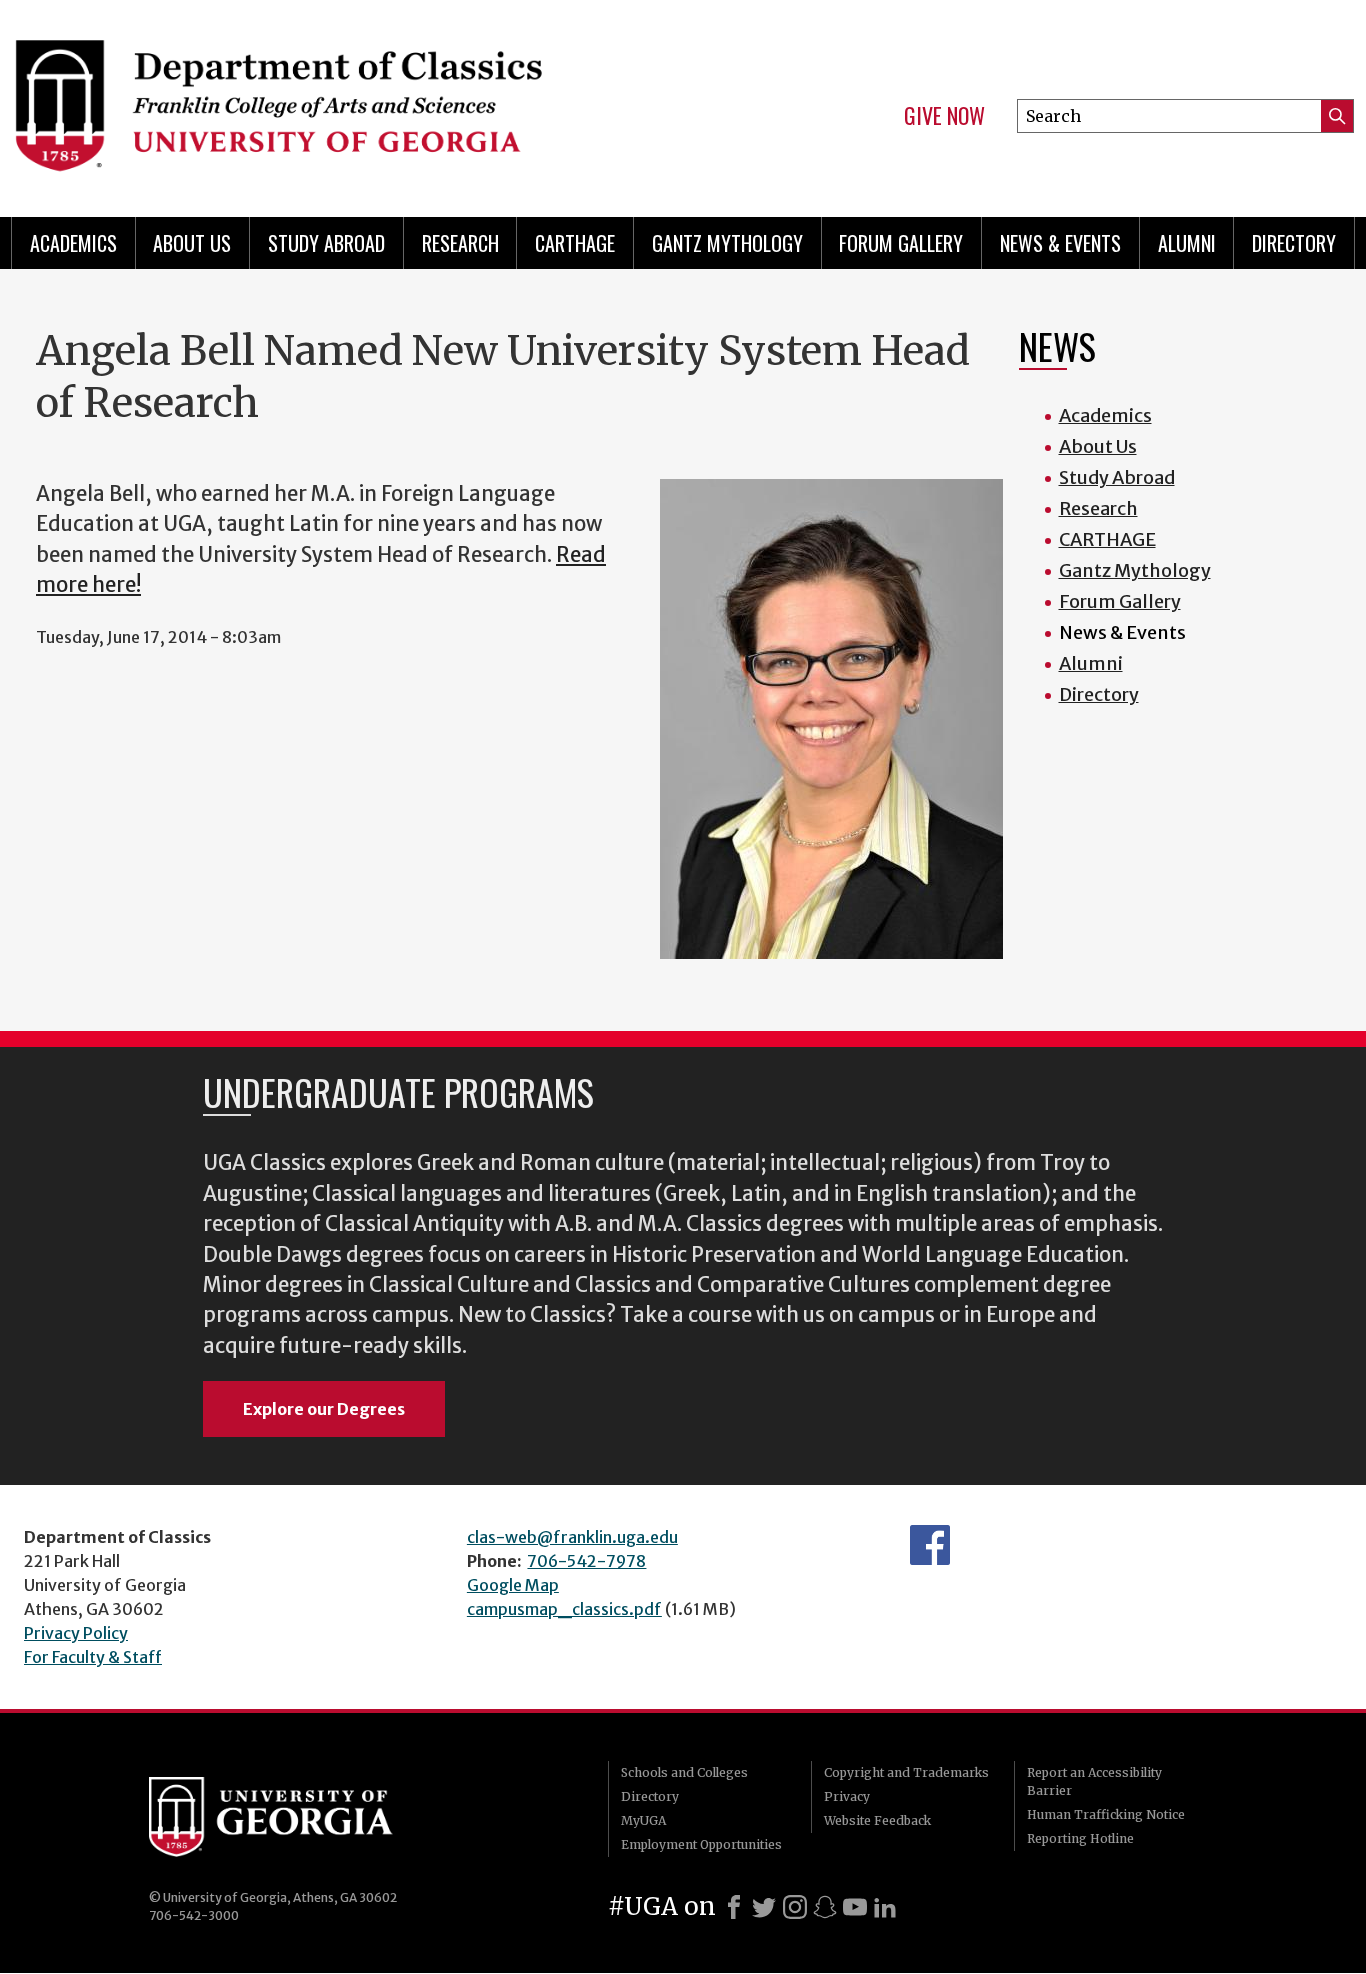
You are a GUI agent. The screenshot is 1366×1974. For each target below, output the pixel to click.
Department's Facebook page (930, 1545)
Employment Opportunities (701, 1844)
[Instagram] (795, 1907)
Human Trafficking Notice (1106, 1814)
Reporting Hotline (1080, 1838)
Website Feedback (877, 1820)
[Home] (334, 100)
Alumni (1187, 243)
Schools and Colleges (684, 1772)
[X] (764, 1907)
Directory (1294, 243)
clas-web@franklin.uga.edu (572, 1537)
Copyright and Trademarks (906, 1772)
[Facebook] (734, 1907)
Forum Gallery (901, 243)
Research (460, 243)
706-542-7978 (586, 1561)
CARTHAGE (575, 243)
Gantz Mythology (727, 243)
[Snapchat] (825, 1907)
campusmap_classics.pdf (564, 1609)
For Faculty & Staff (93, 1657)
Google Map (513, 1585)
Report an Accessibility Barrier (1094, 1781)
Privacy (847, 1796)
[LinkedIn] (885, 1907)
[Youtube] (855, 1907)
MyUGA (643, 1820)
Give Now (944, 116)
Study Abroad (326, 243)
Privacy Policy (76, 1633)
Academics (73, 243)
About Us (192, 243)
